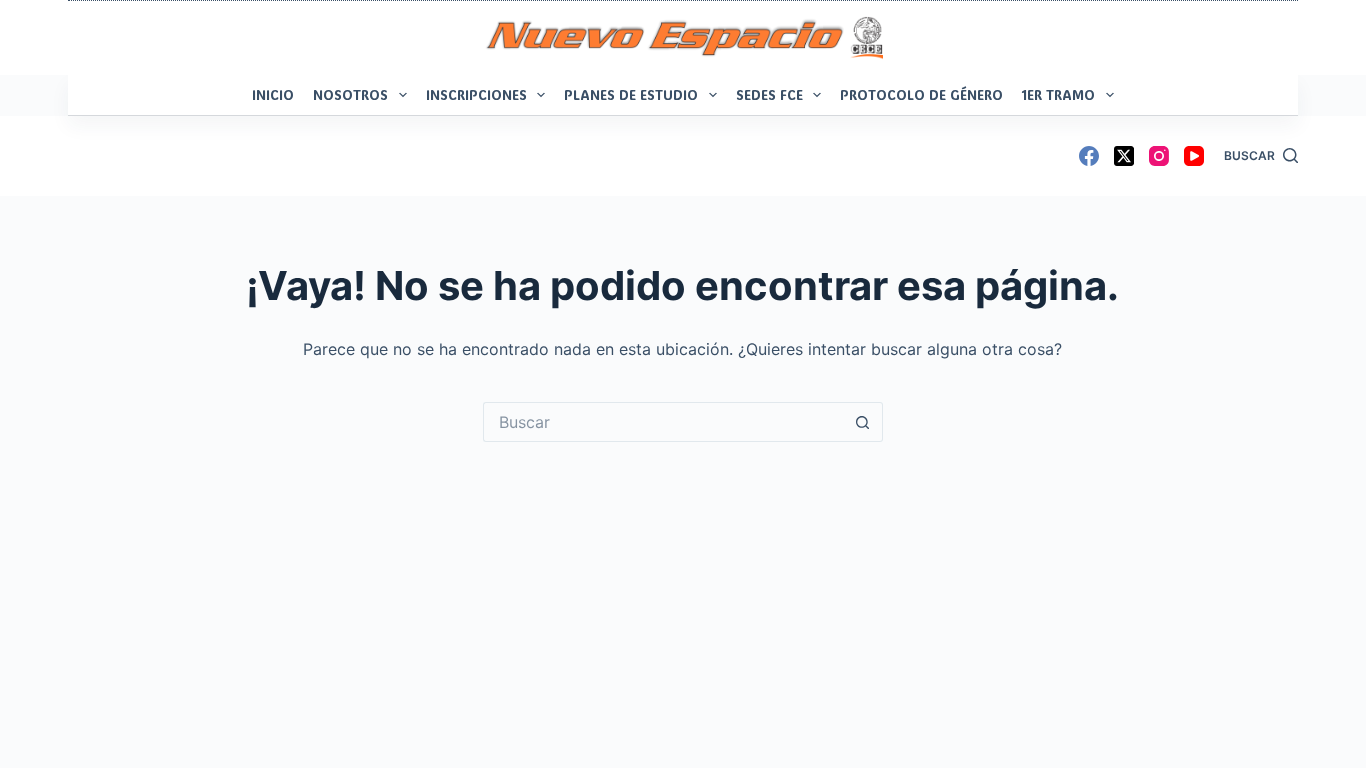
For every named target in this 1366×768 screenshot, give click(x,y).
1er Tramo (1058, 94)
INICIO (273, 94)
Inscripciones (476, 94)
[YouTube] (1194, 156)
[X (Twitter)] (1124, 156)
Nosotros (350, 94)
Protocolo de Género (921, 94)
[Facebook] (1089, 156)
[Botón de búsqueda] (863, 422)
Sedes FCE (769, 94)
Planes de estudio (631, 94)
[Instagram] (1159, 156)
